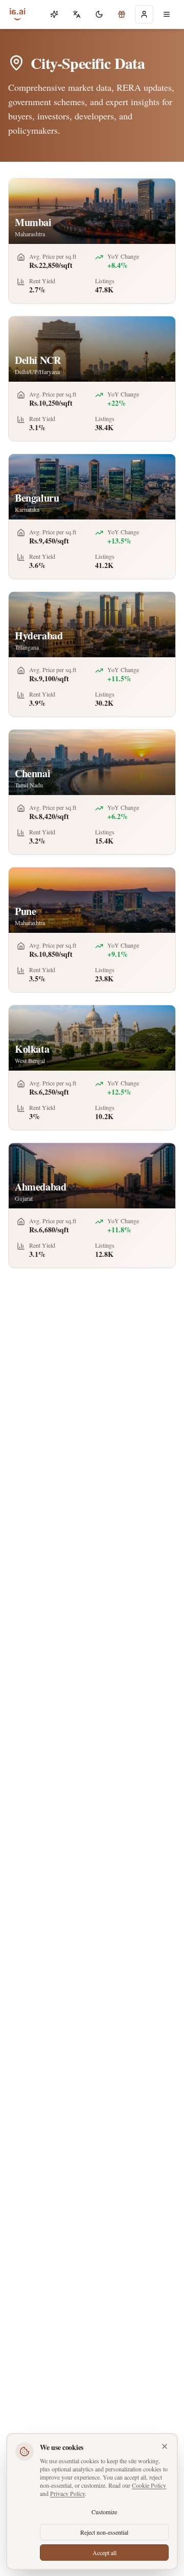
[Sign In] (144, 14)
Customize (104, 2512)
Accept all (105, 2553)
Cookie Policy (149, 2485)
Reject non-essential (104, 2532)
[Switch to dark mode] (99, 14)
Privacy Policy (67, 2493)
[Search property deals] (122, 14)
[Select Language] (77, 14)
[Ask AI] (54, 14)
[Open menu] (167, 14)
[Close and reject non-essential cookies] (165, 2446)
